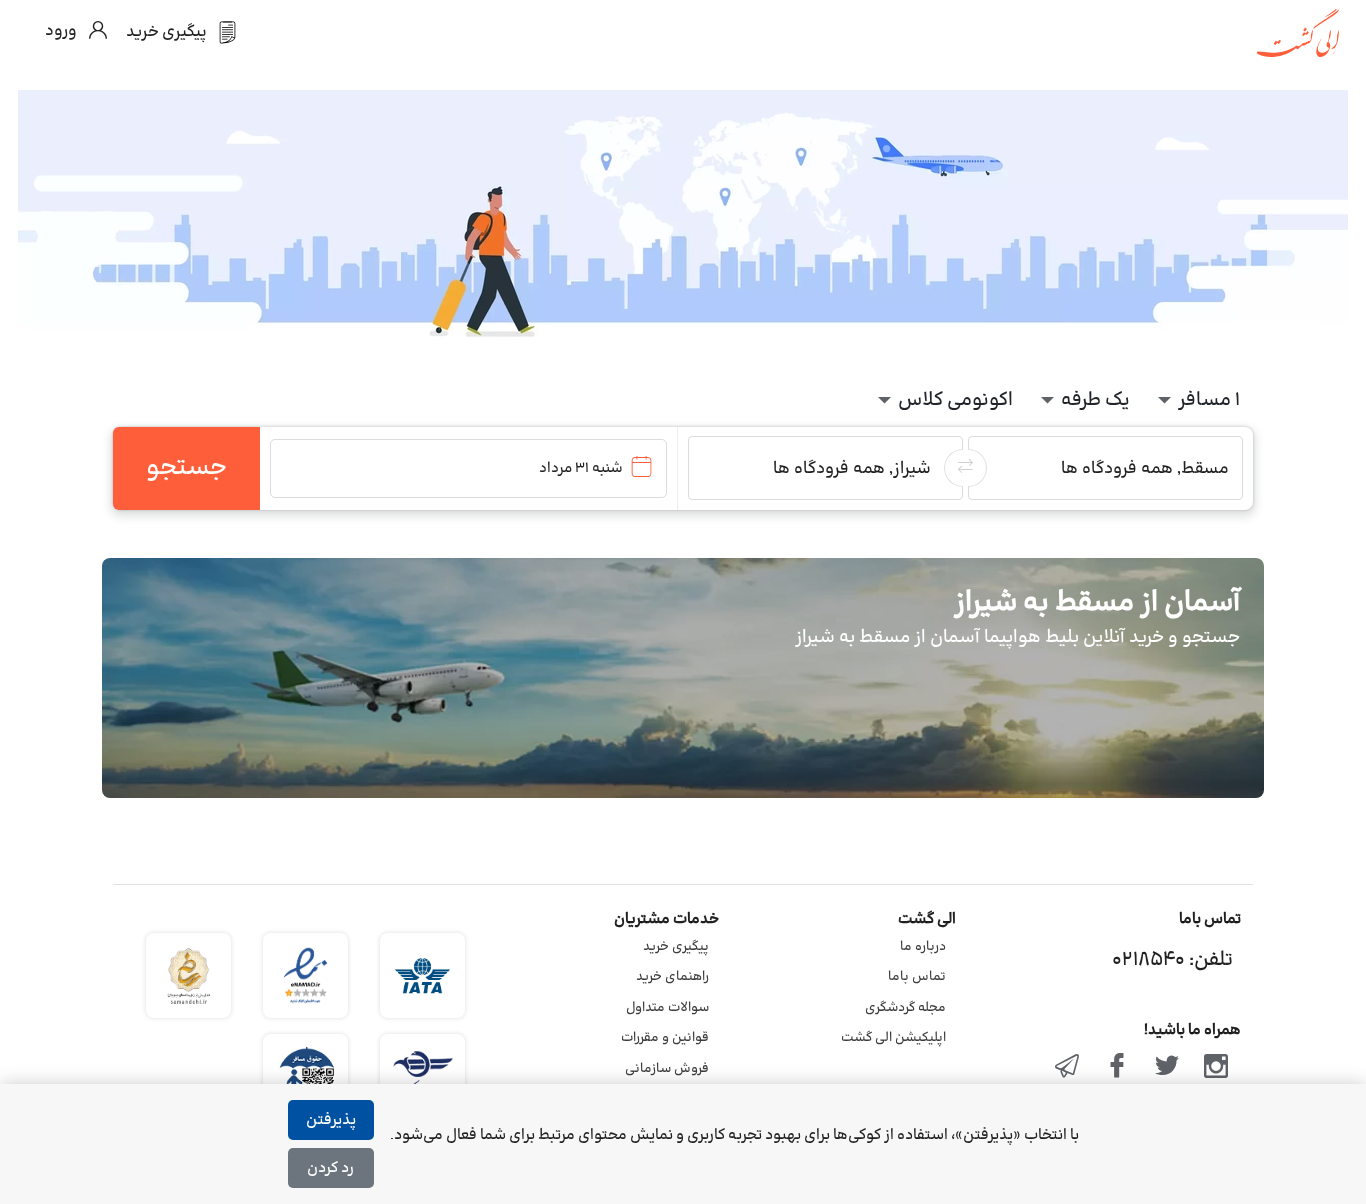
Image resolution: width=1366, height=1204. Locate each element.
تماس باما (917, 977)
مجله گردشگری (905, 1008)
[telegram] (1068, 1068)
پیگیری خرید (676, 947)
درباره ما (923, 947)
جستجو (186, 468)
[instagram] (1216, 1068)
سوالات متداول (667, 1008)
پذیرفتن (331, 1120)
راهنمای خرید (672, 977)
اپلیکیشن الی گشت (893, 1038)
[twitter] (1167, 1068)
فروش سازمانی (667, 1069)
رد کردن (330, 1168)
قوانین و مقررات (665, 1038)
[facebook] (1117, 1068)
